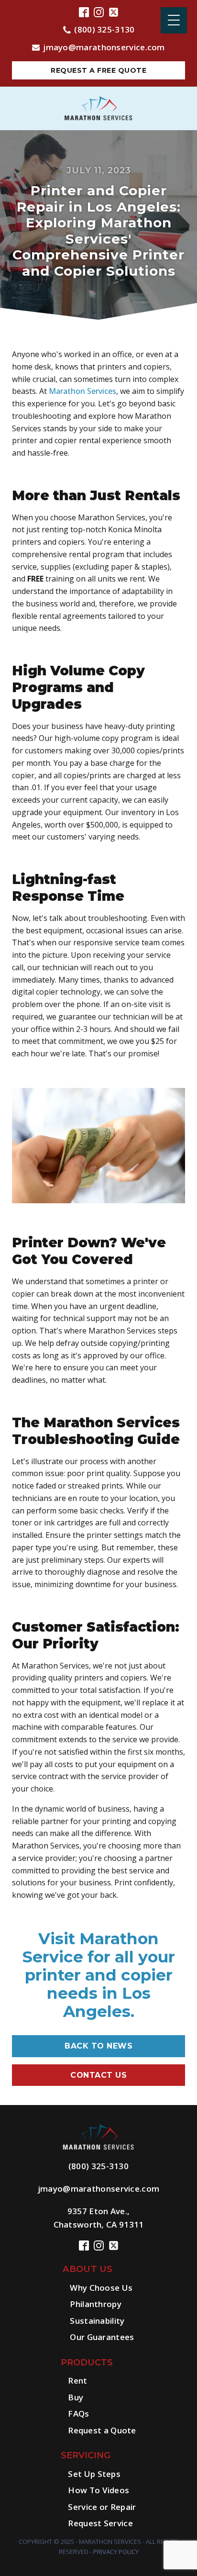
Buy (76, 2397)
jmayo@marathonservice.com (104, 47)
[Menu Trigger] (174, 20)
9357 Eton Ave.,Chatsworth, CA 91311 (99, 2218)
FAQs (78, 2414)
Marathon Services (82, 391)
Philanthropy (96, 2304)
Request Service (100, 2523)
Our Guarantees (102, 2337)
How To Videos (98, 2490)
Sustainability (97, 2321)
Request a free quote (98, 70)
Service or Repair (102, 2507)
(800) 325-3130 (104, 29)
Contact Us (98, 2075)
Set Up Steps (94, 2474)
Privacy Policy (116, 2552)
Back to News (98, 2046)
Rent (77, 2380)
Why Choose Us (101, 2288)
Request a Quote (102, 2430)
